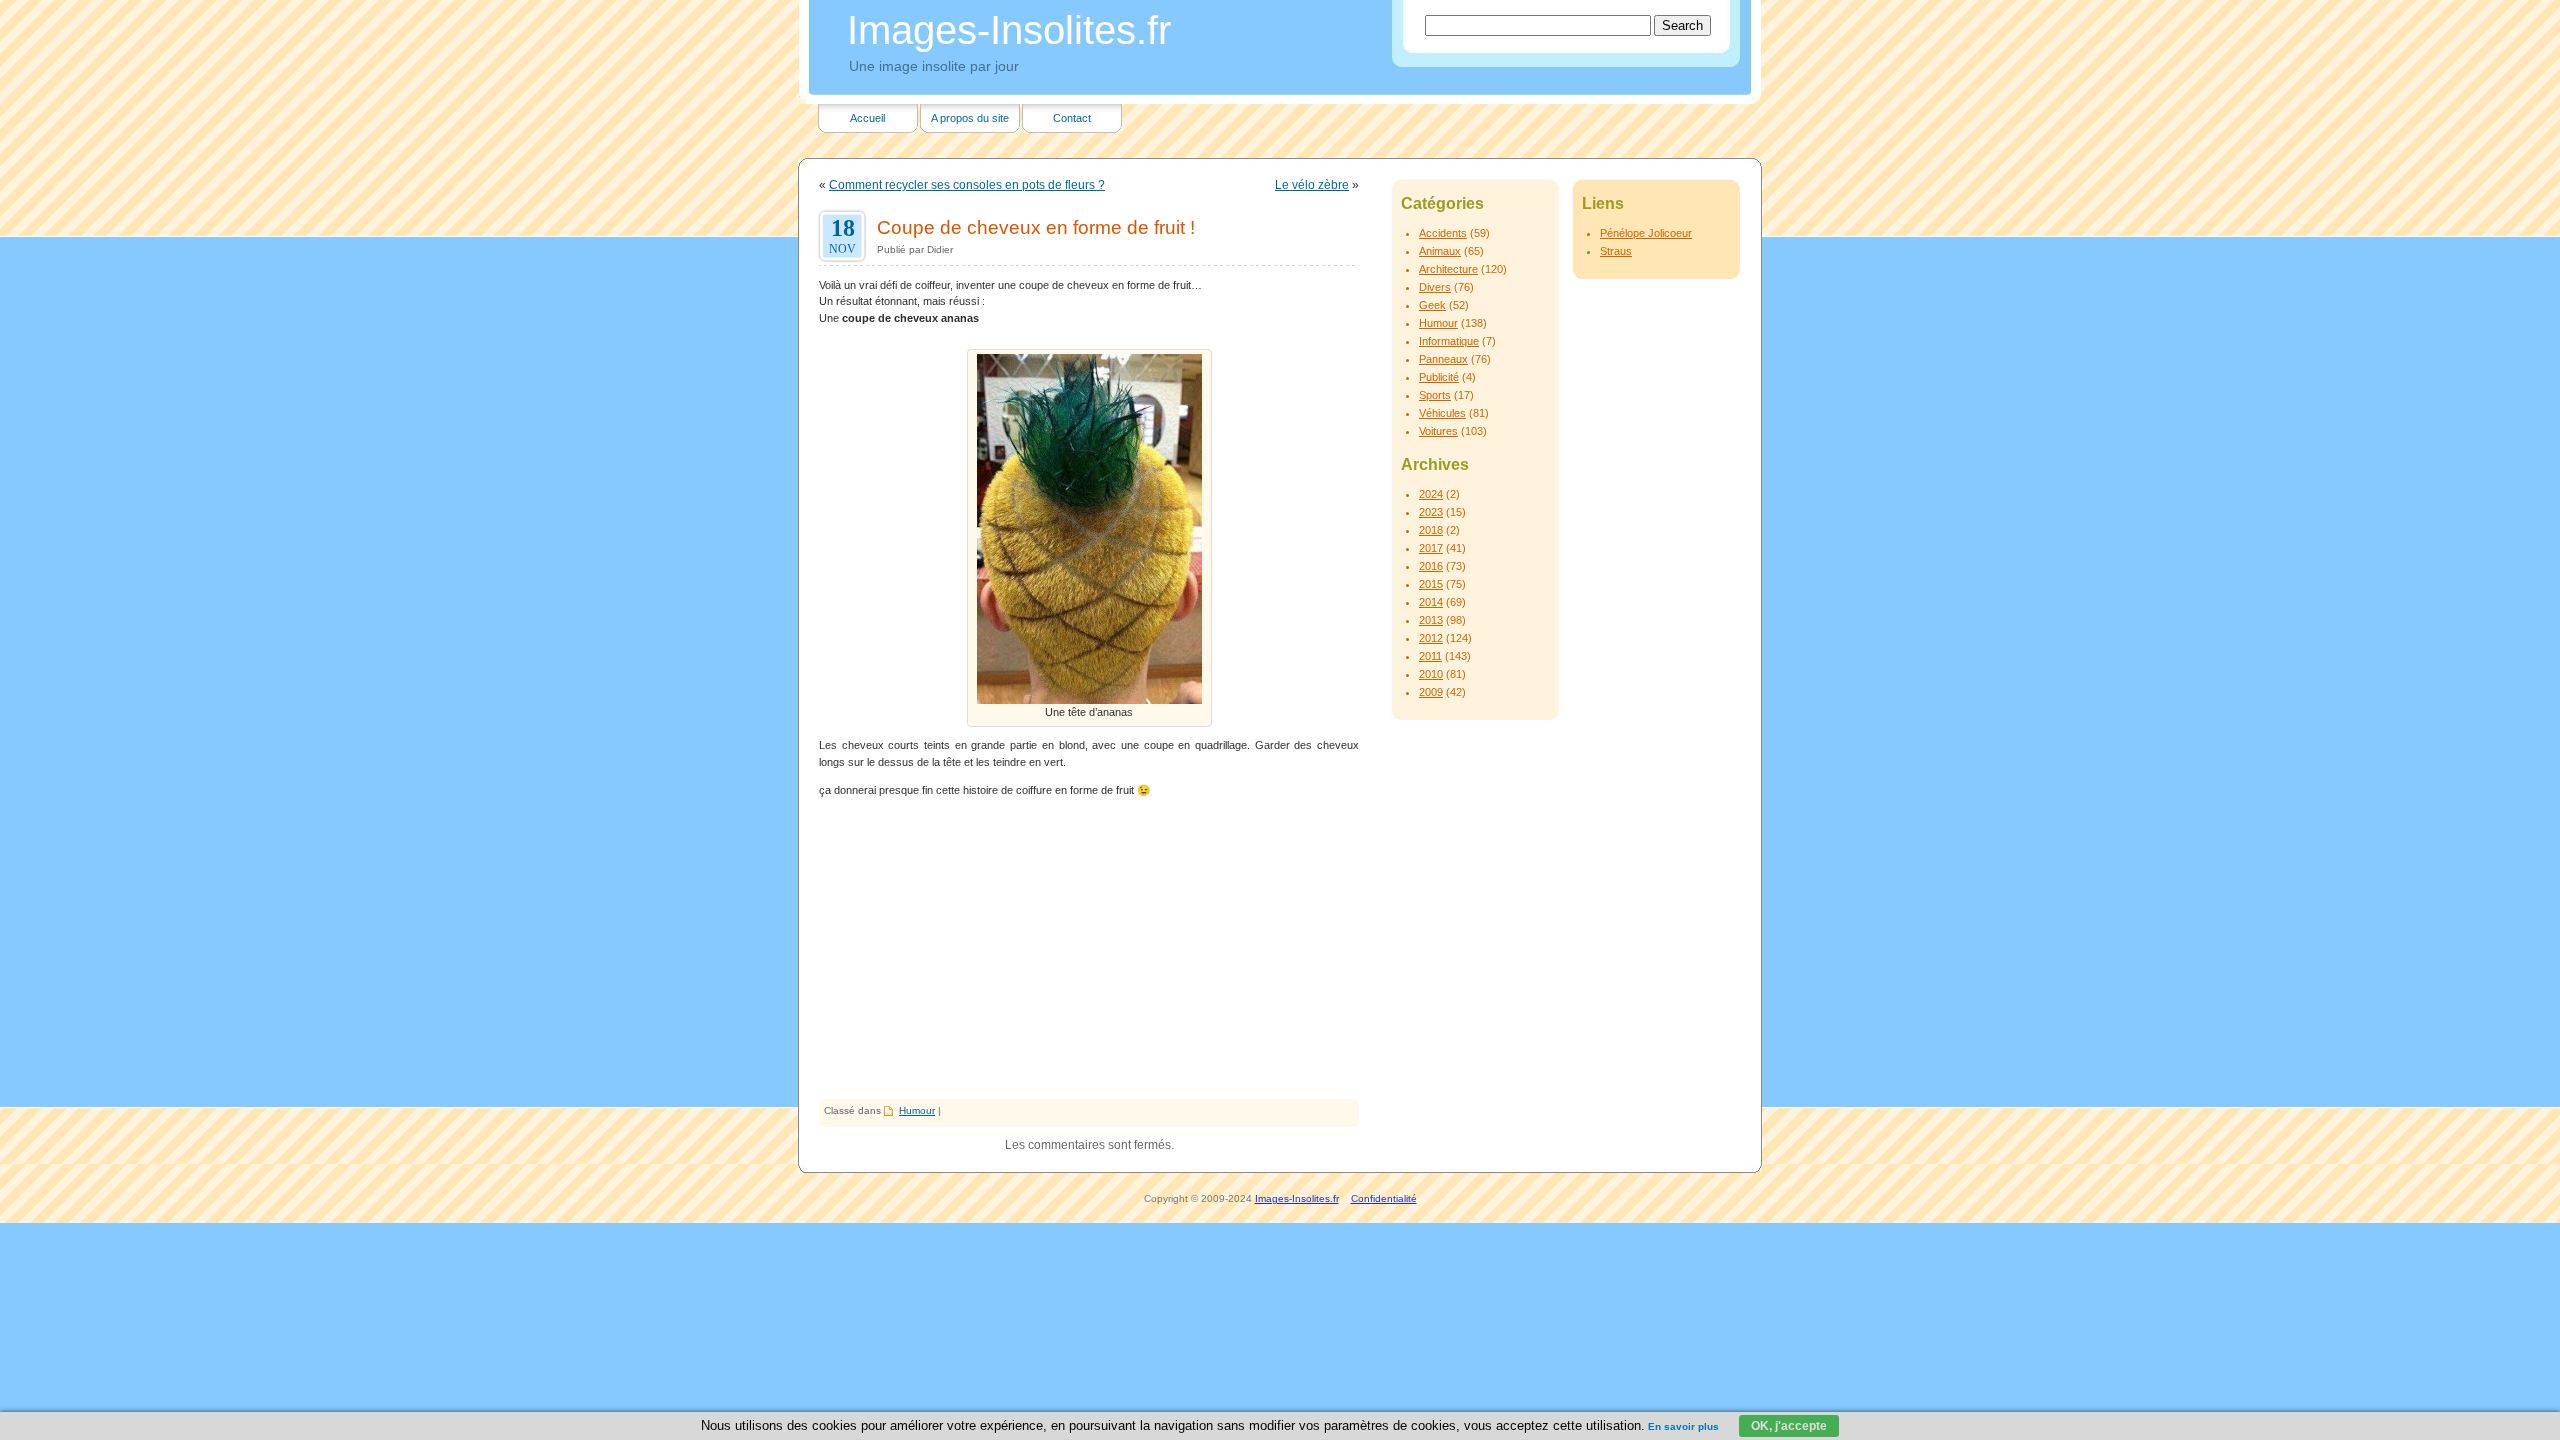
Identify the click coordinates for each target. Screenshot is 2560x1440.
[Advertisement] (1089, 949)
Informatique (1449, 341)
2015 (1431, 584)
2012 (1431, 638)
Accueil (867, 118)
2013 (1431, 620)
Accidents (1443, 233)
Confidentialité (1384, 1198)
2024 (1431, 494)
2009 (1431, 692)
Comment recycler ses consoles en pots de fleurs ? (967, 185)
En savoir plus (1683, 1426)
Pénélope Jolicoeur (1646, 233)
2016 (1431, 566)
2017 (1431, 548)
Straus (1616, 251)
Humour (917, 1110)
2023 (1431, 512)
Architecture (1448, 269)
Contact (1072, 118)
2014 (1431, 602)
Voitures (1438, 431)
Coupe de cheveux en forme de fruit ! (1036, 227)
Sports (1435, 395)
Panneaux (1443, 359)
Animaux (1440, 251)
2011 (1430, 656)
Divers (1435, 287)
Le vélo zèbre (1312, 185)
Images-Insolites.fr (1009, 30)
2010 (1431, 674)
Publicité (1439, 377)
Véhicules (1442, 413)
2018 (1431, 530)
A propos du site (970, 118)
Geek (1432, 305)
